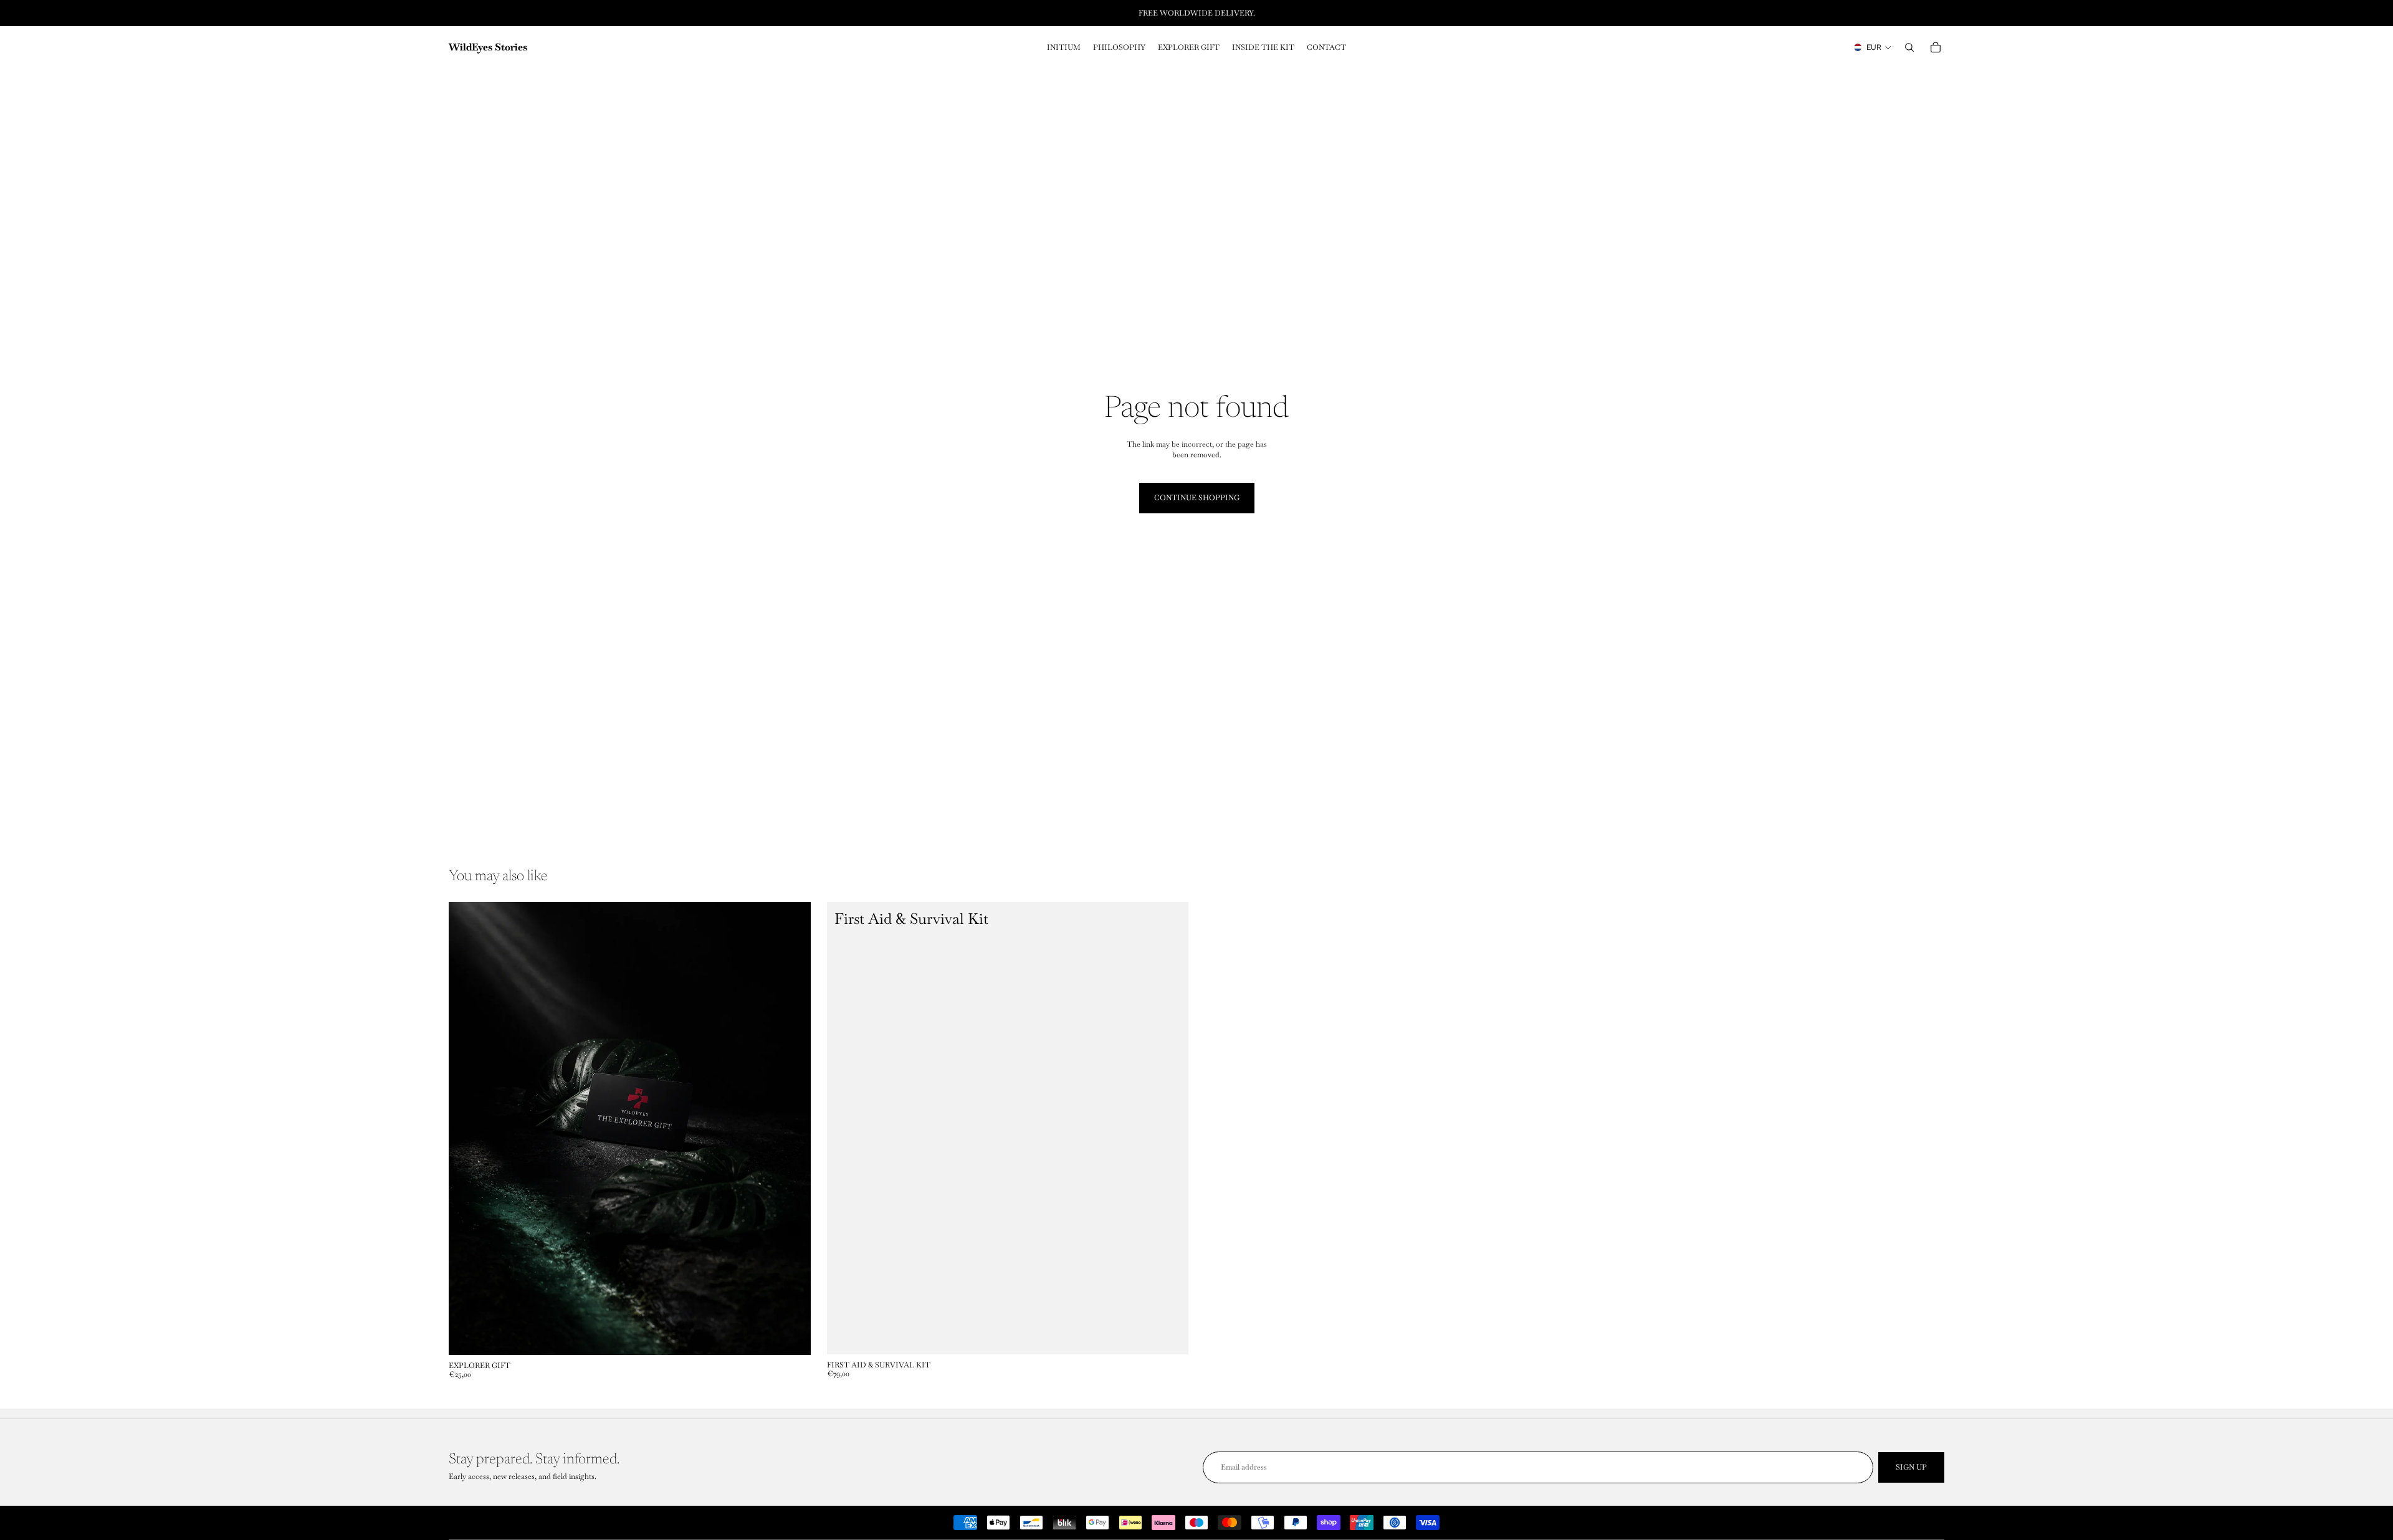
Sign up (1911, 1467)
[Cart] (1936, 47)
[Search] (1909, 47)
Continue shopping (1197, 498)
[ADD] (1169, 1335)
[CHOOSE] (791, 1336)
